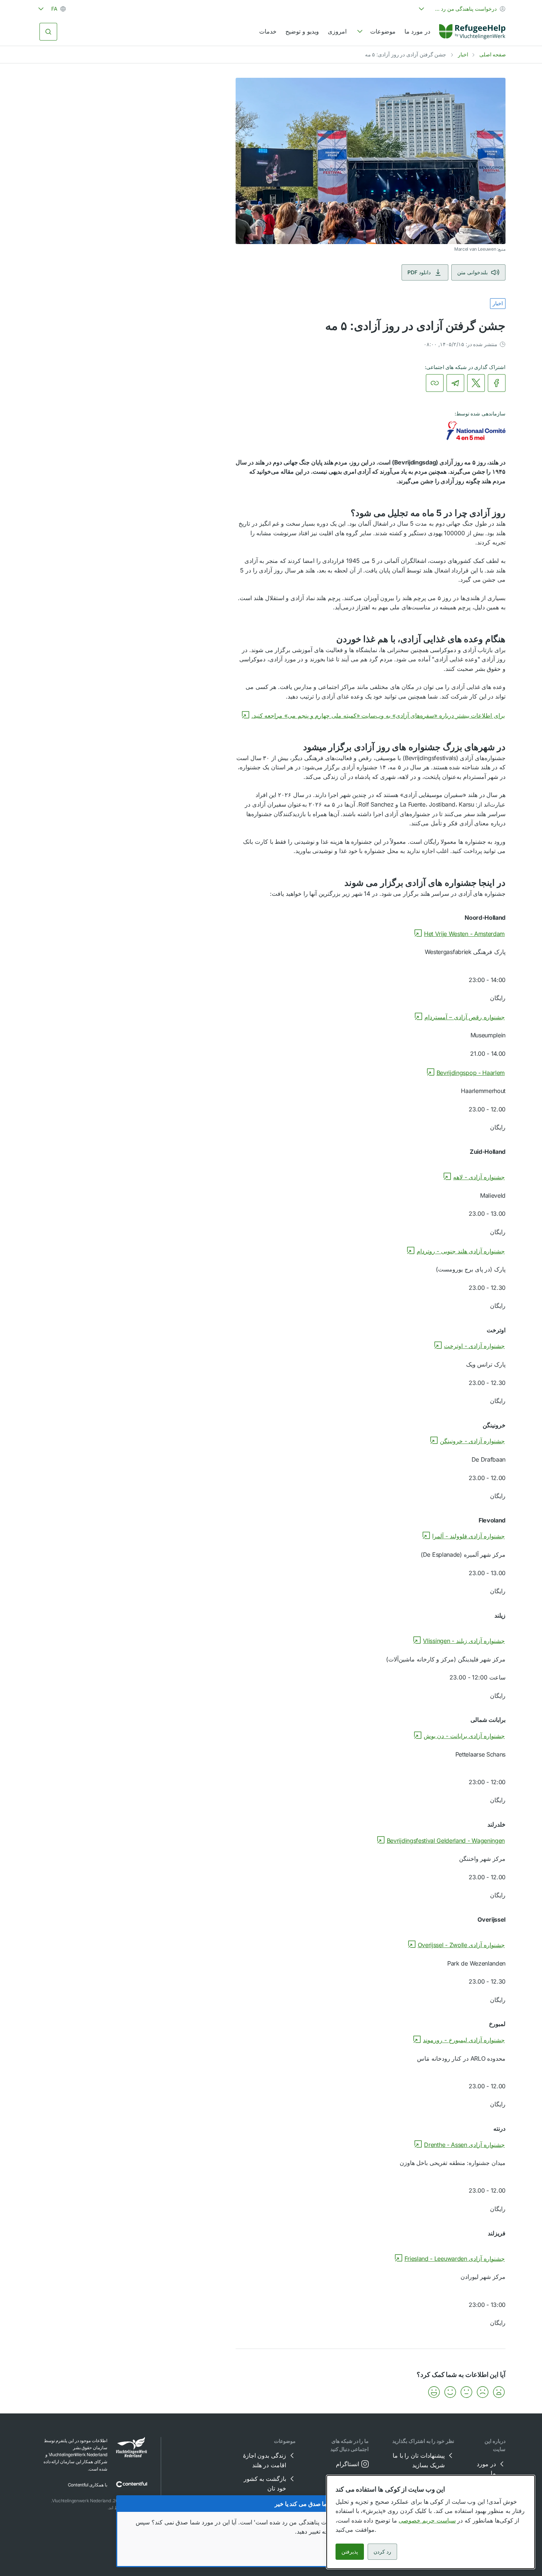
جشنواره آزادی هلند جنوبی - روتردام (461, 1251)
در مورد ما (417, 31)
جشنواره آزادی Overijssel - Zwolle (461, 1945)
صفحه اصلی (493, 54)
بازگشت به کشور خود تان (265, 2483)
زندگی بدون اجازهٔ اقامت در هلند (265, 2460)
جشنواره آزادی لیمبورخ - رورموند (464, 2040)
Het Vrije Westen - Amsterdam (464, 934)
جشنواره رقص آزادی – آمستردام (465, 1017)
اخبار (463, 54)
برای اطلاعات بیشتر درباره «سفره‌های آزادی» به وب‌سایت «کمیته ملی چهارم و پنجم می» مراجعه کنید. (378, 716)
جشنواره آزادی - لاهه (479, 1177)
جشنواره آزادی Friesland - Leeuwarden (455, 2259)
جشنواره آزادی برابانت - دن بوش (464, 1736)
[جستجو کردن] (48, 32)
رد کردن (382, 2551)
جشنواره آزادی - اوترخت (474, 1346)
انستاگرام (348, 2464)
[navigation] (376, 32)
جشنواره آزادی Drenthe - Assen (464, 2145)
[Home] (472, 32)
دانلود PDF (419, 272)
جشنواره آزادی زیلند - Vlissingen (464, 1641)
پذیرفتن (350, 2551)
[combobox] (461, 9)
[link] (472, 32)
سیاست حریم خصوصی (427, 2520)
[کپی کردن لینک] (435, 383)
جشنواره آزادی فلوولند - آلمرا (468, 1536)
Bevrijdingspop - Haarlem (471, 1073)
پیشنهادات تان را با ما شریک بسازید (419, 2460)
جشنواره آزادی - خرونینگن (472, 1441)
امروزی (337, 31)
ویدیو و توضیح (302, 31)
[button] (499, 2392)
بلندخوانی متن (472, 272)
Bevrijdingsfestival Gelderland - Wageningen (446, 1841)
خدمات (268, 31)
